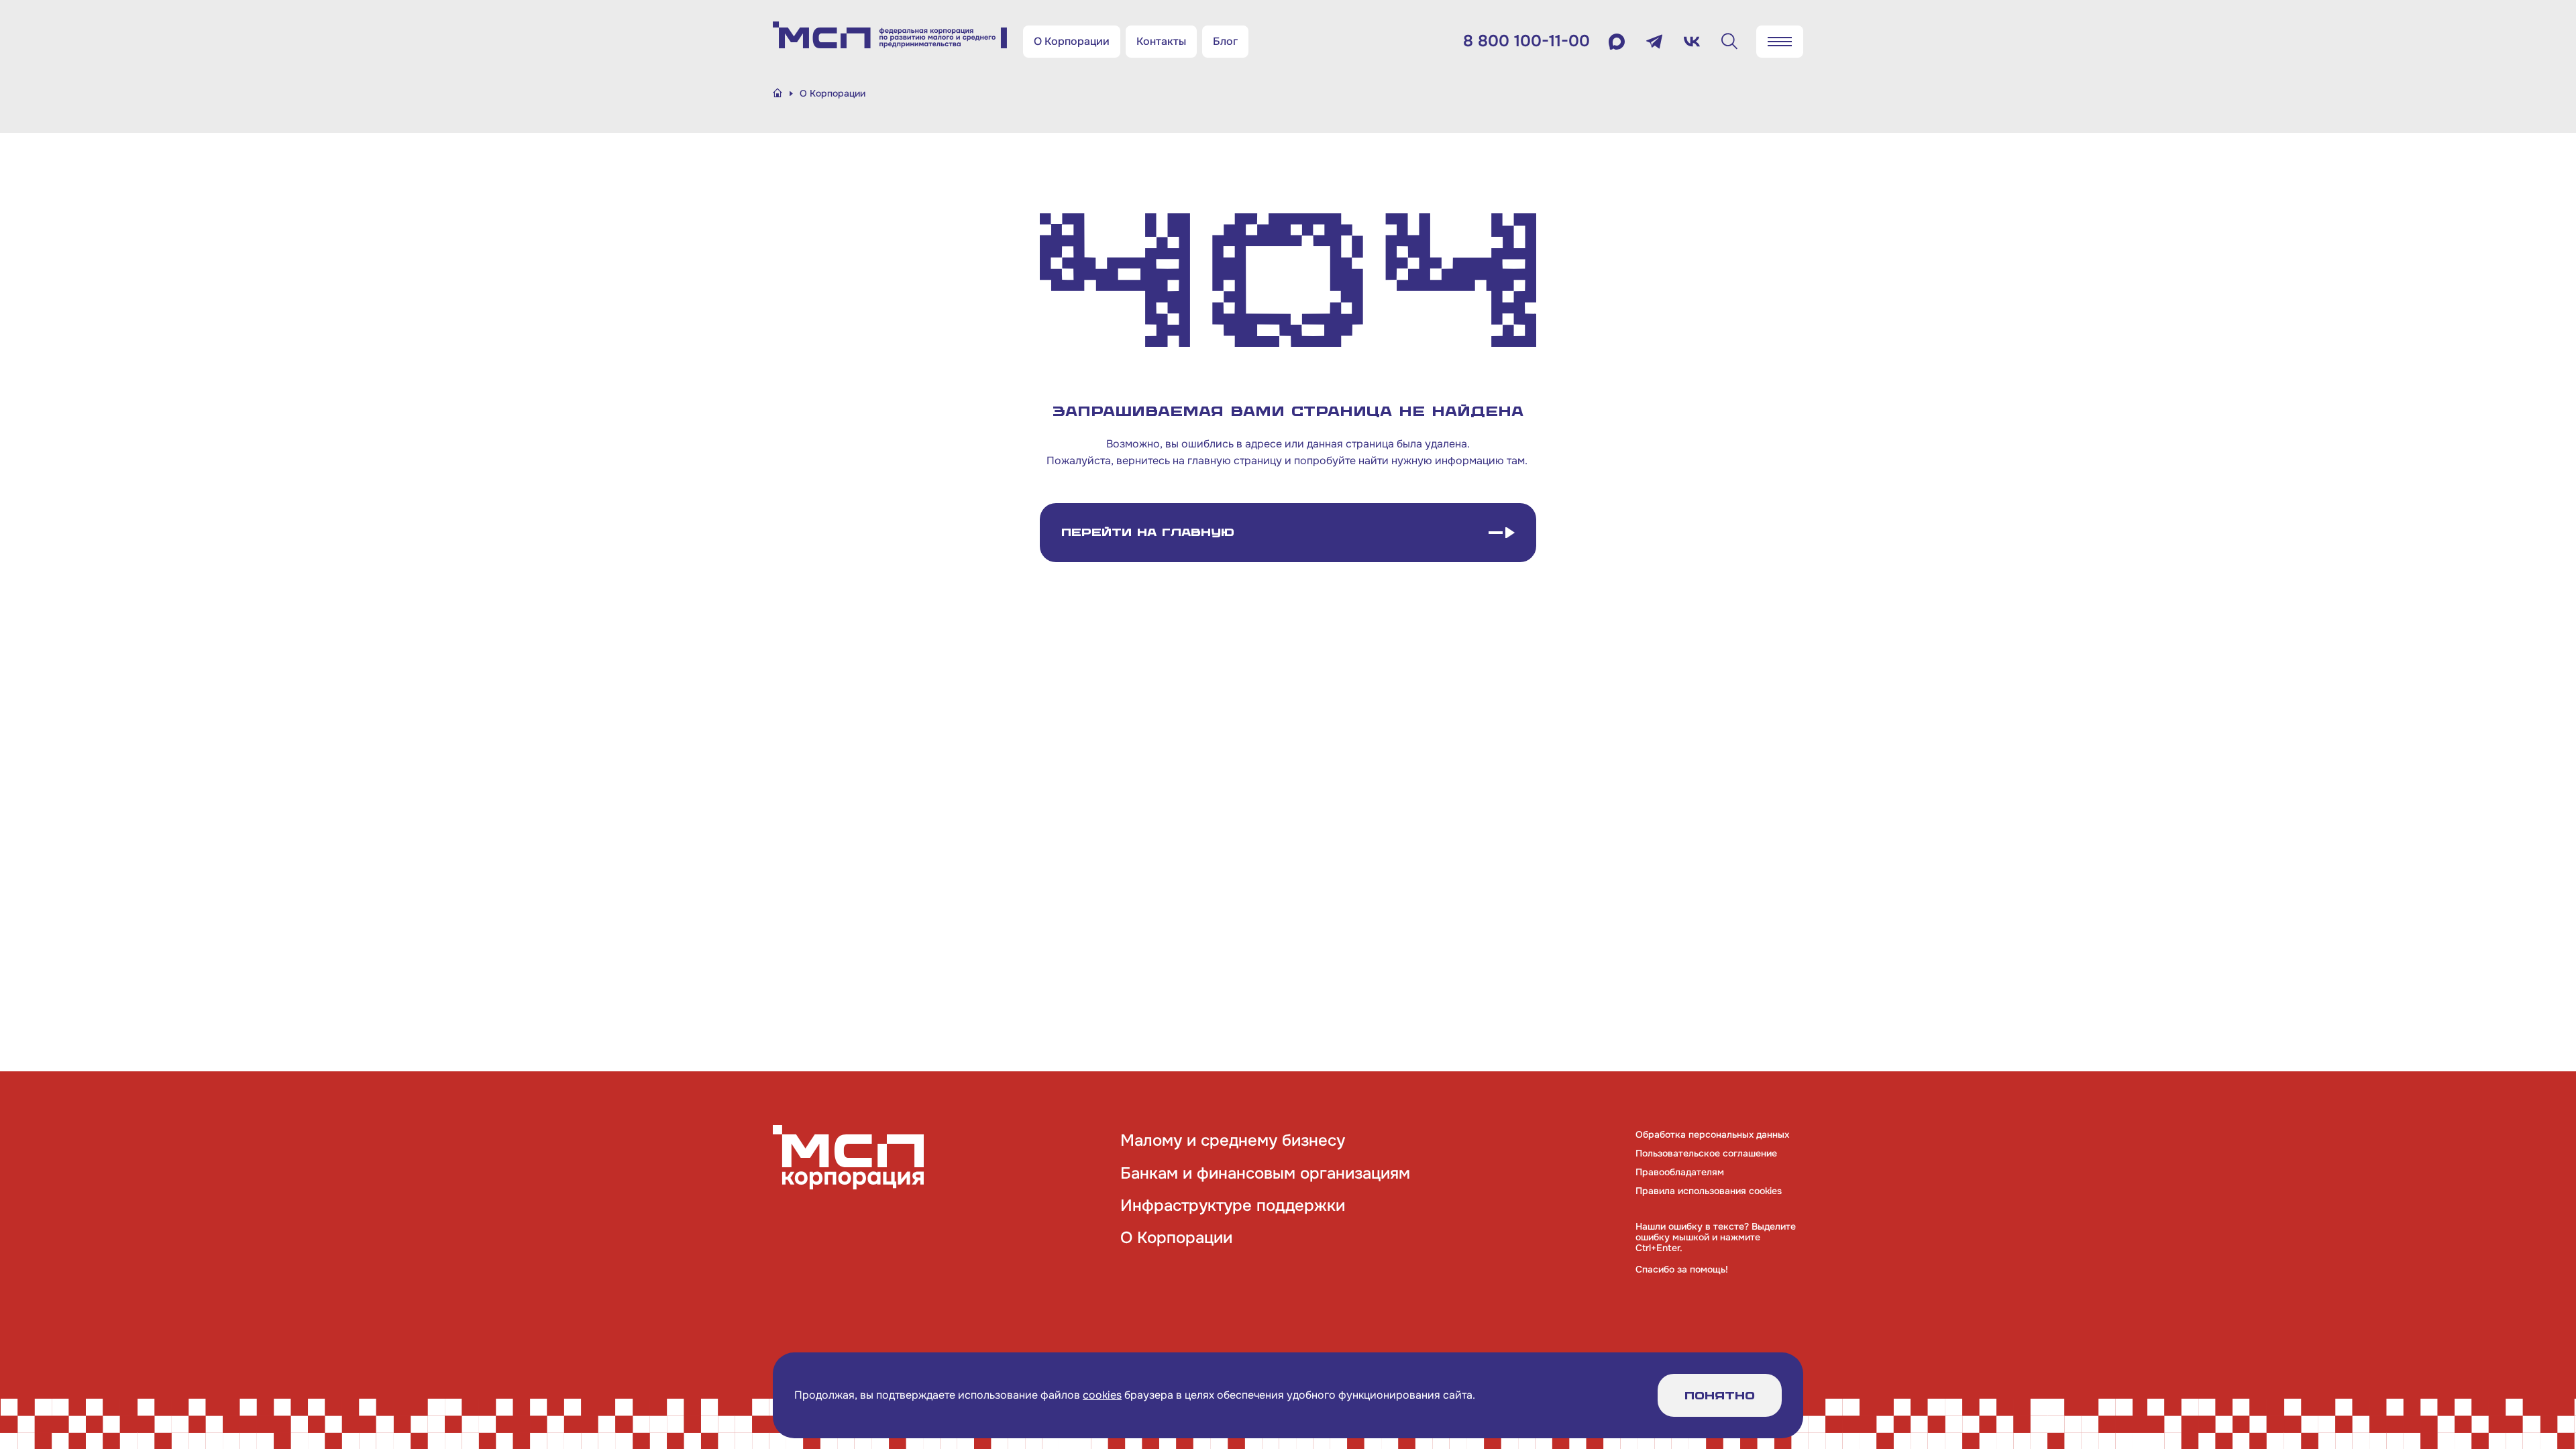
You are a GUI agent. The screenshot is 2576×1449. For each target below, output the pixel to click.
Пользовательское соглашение (1706, 1153)
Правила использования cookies (1709, 1191)
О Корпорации (1072, 41)
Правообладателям (1680, 1172)
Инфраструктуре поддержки (1233, 1205)
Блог (1225, 41)
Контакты (1161, 41)
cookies (1102, 1395)
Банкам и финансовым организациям (1265, 1173)
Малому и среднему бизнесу (1233, 1140)
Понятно (1720, 1396)
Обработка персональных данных (1712, 1134)
